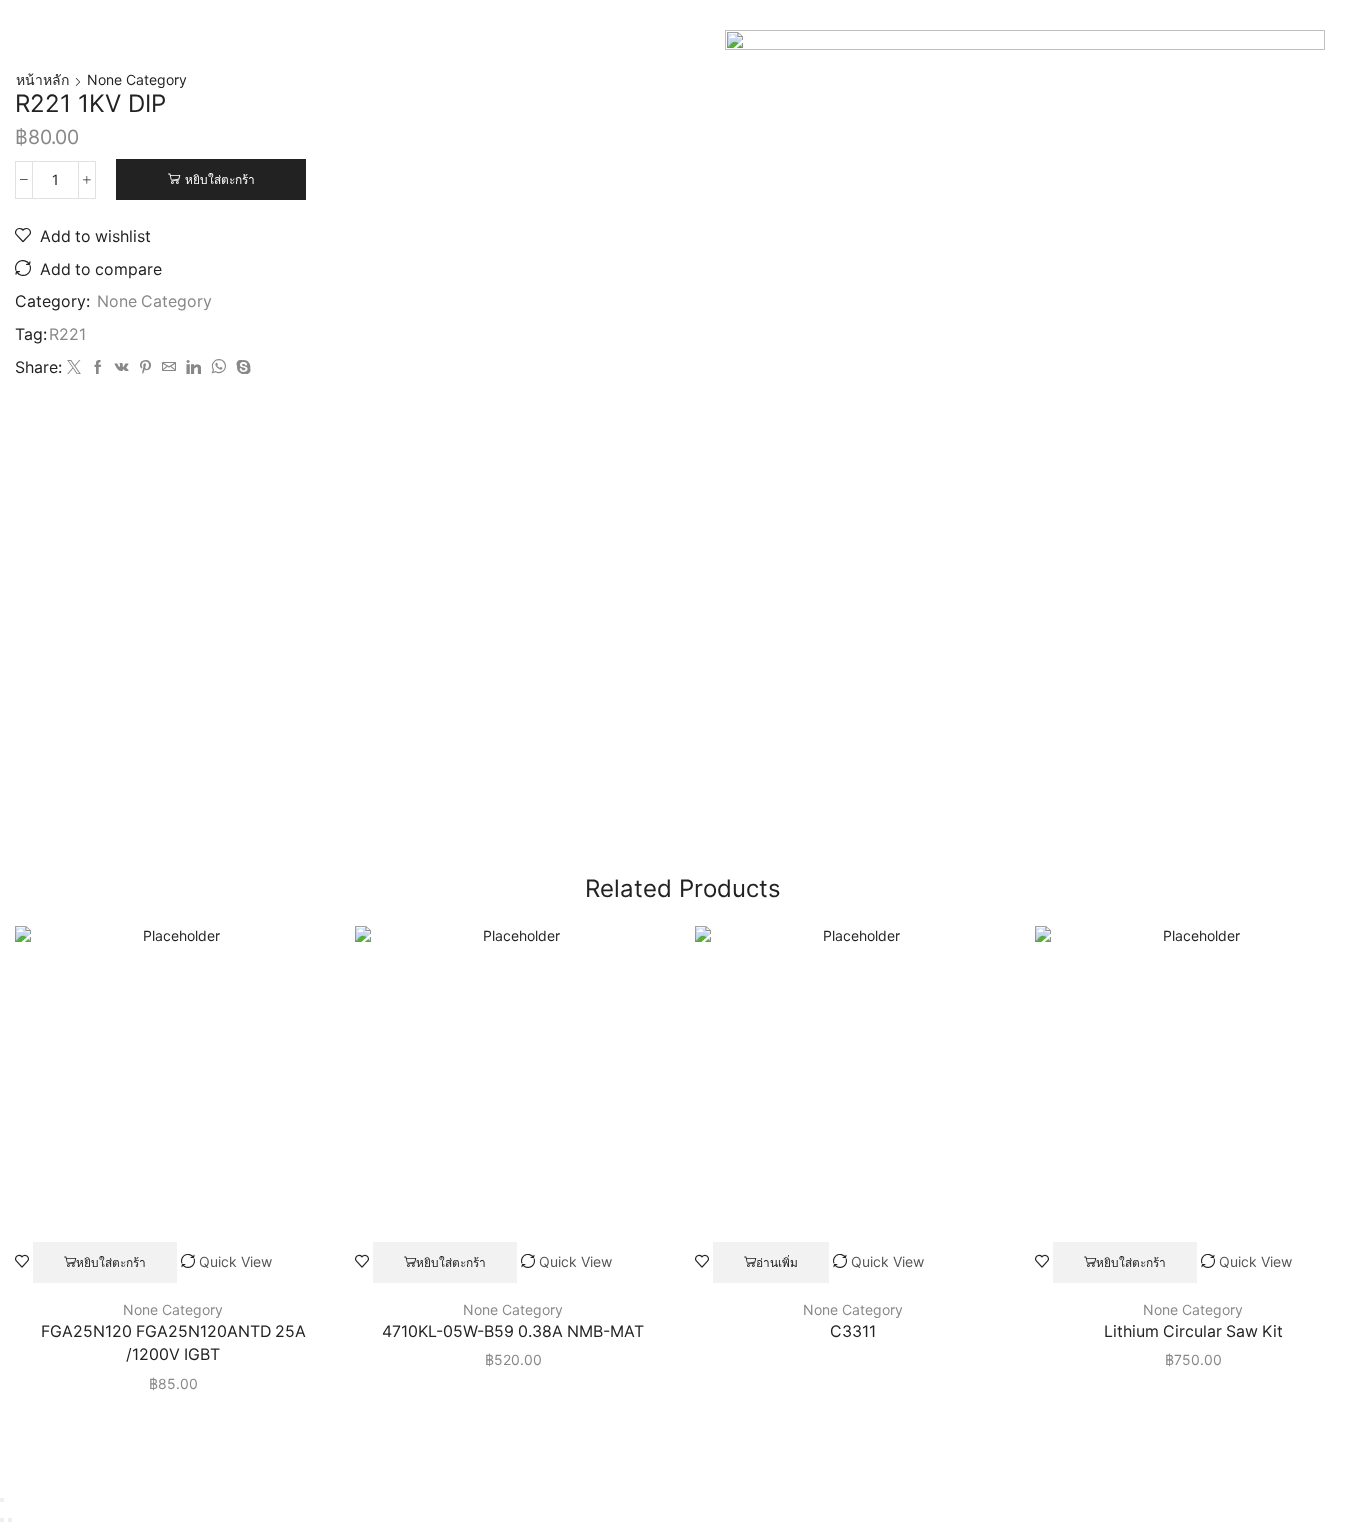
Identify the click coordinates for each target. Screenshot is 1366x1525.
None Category (137, 79)
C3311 (853, 1331)
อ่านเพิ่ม (777, 1262)
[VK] (122, 367)
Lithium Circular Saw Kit (1193, 1331)
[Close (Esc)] (2, 1500)
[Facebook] (98, 367)
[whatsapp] (218, 367)
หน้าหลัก (42, 79)
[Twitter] (74, 367)
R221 (67, 334)
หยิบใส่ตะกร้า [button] (111, 1262)
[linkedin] (193, 367)
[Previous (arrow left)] (2, 1520)
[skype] (241, 367)
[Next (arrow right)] (10, 1520)
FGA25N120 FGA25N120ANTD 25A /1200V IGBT (173, 1343)
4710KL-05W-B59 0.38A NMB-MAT (513, 1331)
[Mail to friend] (169, 367)
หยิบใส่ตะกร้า (220, 179)
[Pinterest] (145, 367)
